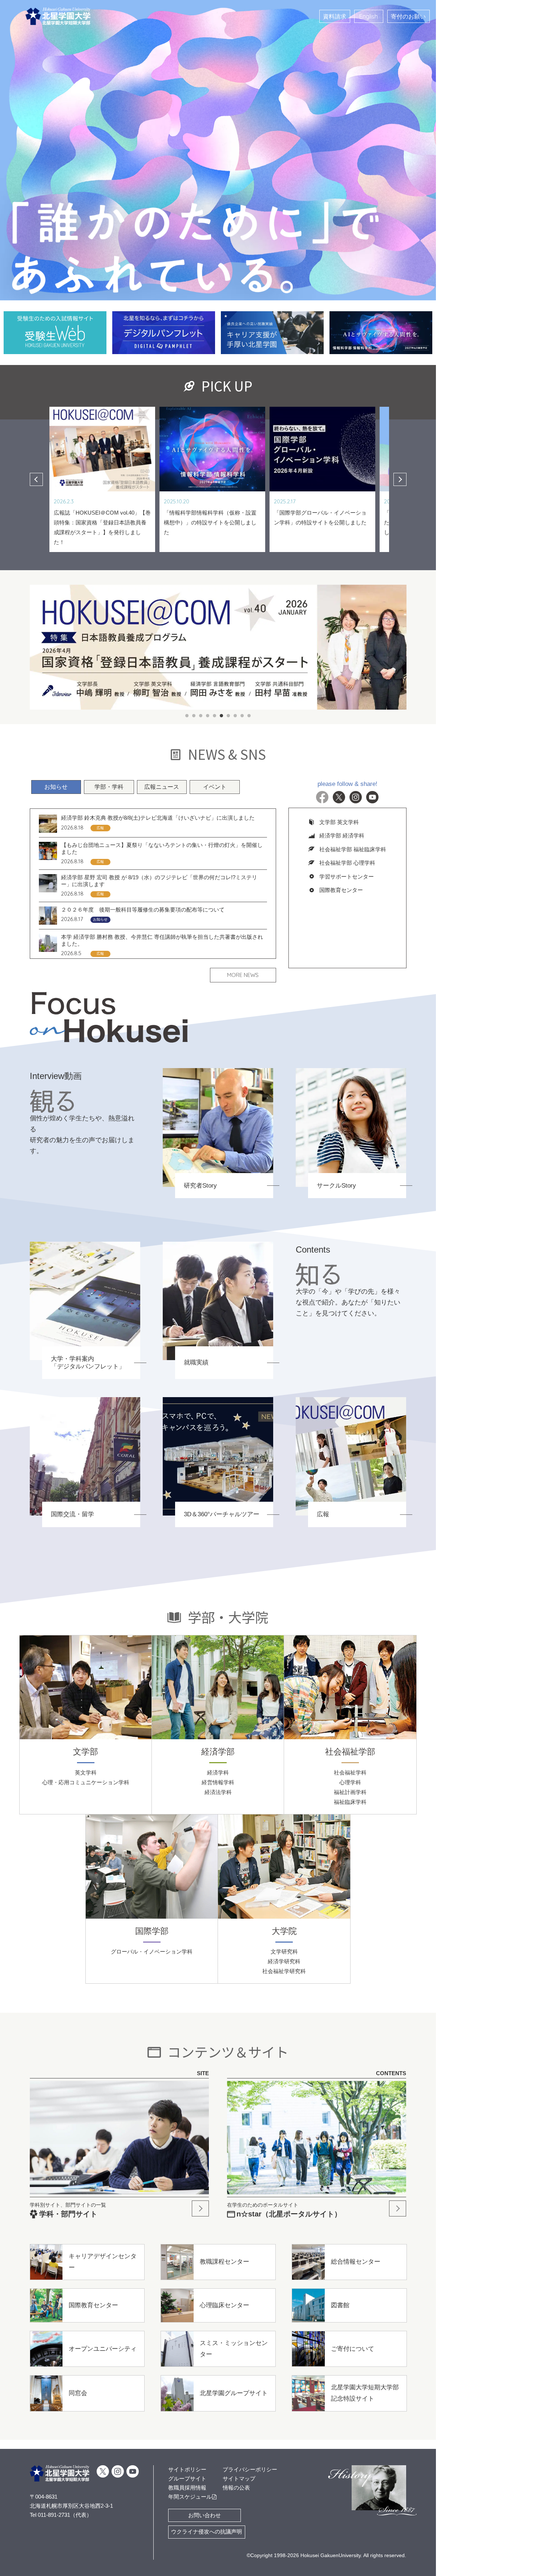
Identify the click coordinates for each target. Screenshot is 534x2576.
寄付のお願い (408, 16)
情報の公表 (236, 2488)
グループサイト (187, 2478)
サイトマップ (239, 2478)
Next (400, 424)
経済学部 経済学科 (342, 754)
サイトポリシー (187, 2469)
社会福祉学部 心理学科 (347, 782)
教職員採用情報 (187, 2488)
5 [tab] (215, 635)
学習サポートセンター (347, 796)
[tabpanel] (218, 579)
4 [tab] (208, 635)
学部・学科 (109, 706)
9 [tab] (242, 635)
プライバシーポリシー (250, 2469)
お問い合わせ (205, 2515)
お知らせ (56, 706)
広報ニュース (162, 706)
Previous (36, 424)
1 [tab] (187, 635)
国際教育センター (341, 809)
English (369, 16)
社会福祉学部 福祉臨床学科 (353, 768)
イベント (215, 706)
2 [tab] (194, 635)
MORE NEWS (243, 894)
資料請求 (335, 16)
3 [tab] (201, 635)
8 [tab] (235, 635)
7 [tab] (228, 635)
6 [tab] (221, 635)
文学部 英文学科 (339, 741)
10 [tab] (249, 635)
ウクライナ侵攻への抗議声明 (207, 2532)
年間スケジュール (190, 2497)
